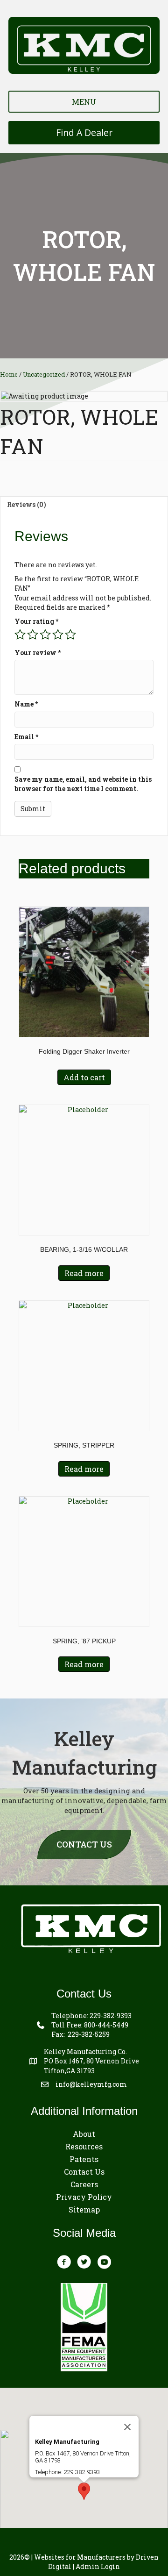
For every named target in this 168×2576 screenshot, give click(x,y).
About (84, 2134)
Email (26, 737)
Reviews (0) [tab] (27, 504)
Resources (84, 2146)
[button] (84, 2491)
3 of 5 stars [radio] (45, 635)
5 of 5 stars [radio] (70, 635)
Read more (84, 1273)
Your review (38, 653)
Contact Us (84, 2172)
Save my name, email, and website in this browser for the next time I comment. (83, 784)
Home (9, 374)
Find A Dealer (84, 132)
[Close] (127, 2427)
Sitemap (84, 2209)
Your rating (36, 621)
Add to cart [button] (84, 1077)
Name (26, 704)
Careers (84, 2184)
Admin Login (98, 2566)
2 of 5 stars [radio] (33, 635)
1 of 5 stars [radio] (20, 635)
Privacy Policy (84, 2197)
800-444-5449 (106, 2025)
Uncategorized (44, 374)
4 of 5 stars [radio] (58, 635)
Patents (84, 2159)
